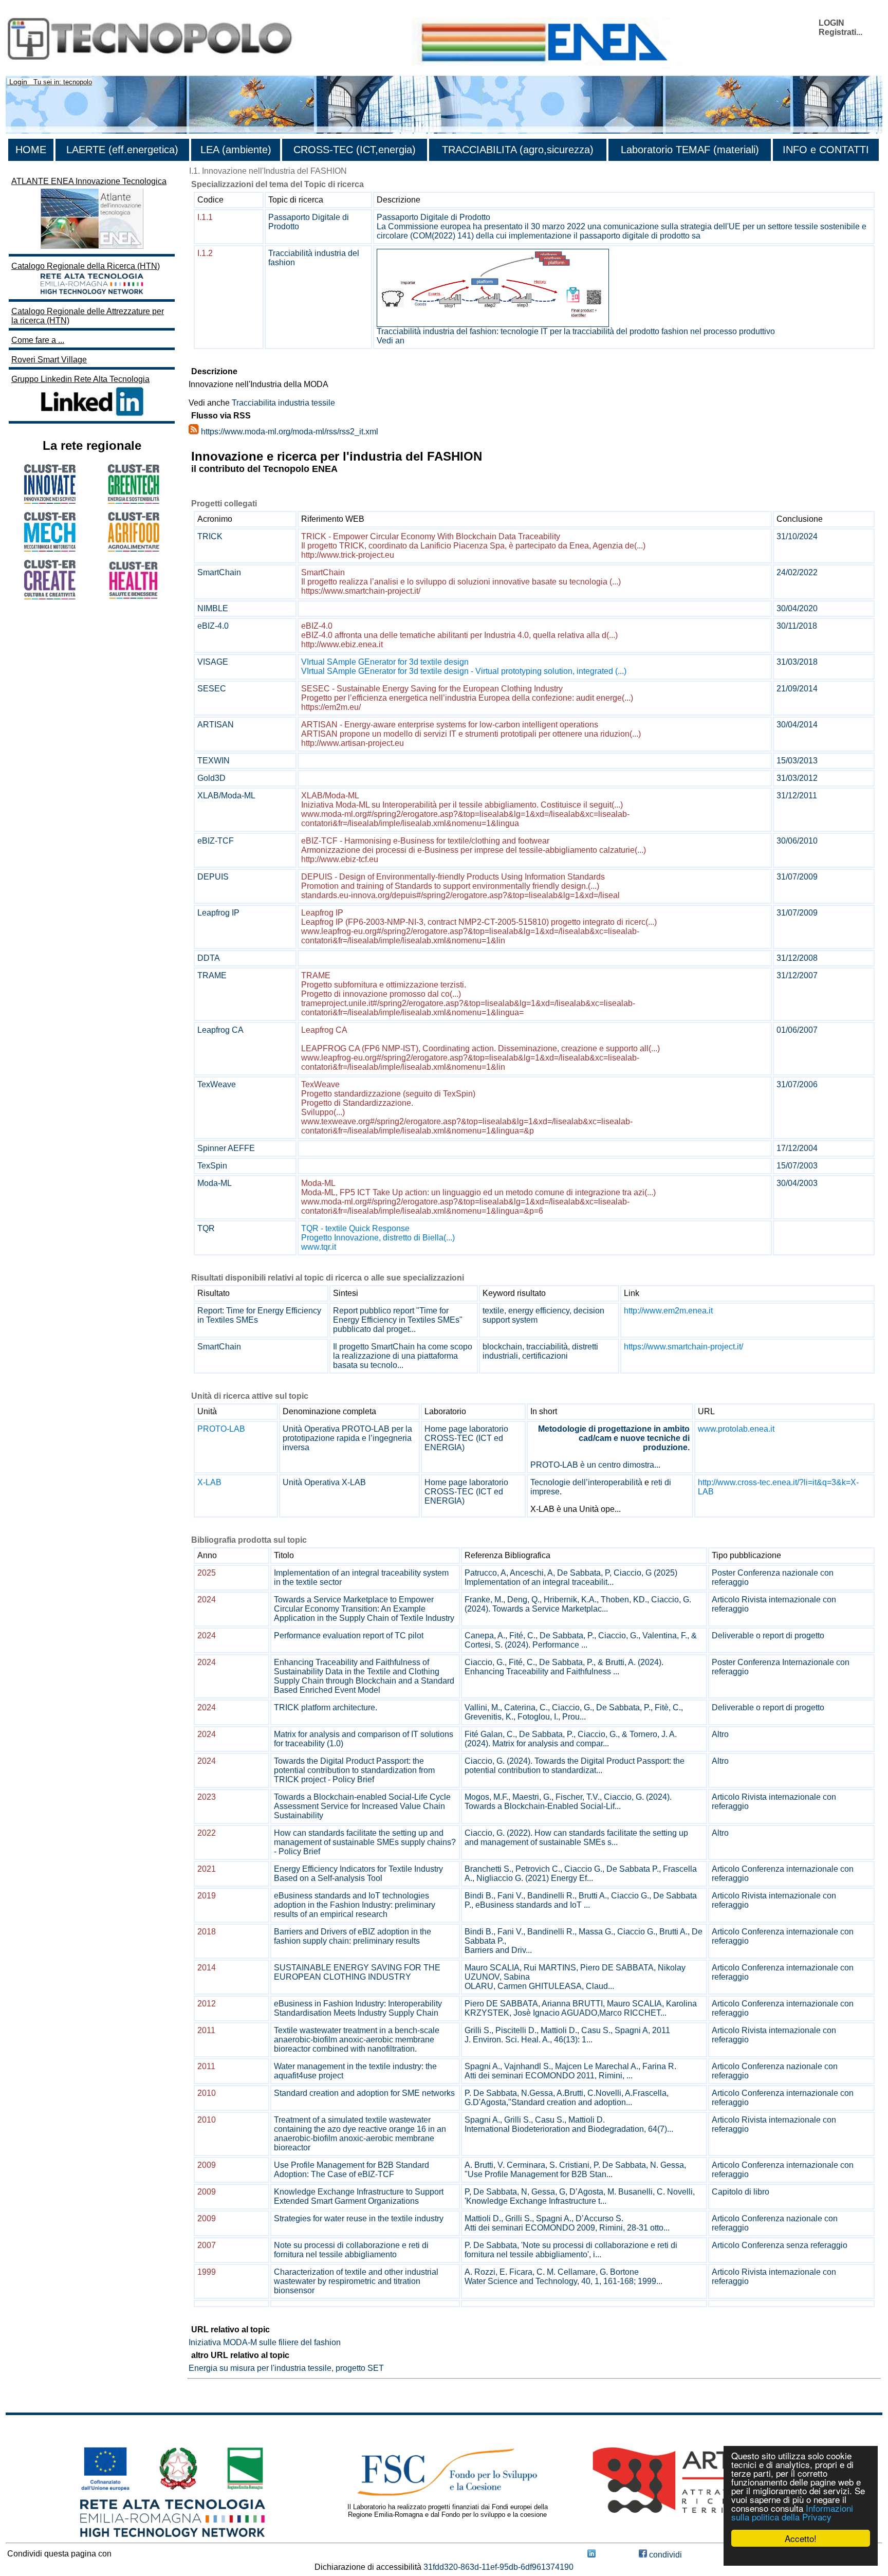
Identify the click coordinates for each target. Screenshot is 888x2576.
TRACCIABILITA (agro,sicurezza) (518, 150)
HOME (31, 150)
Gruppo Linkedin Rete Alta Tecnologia (80, 379)
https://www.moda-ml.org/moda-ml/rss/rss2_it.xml (290, 432)
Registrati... (840, 32)
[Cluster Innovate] (50, 501)
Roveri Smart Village (49, 360)
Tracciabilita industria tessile (283, 403)
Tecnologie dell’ (559, 1482)
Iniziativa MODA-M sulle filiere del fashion (265, 2342)
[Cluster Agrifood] (134, 549)
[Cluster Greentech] (134, 501)
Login (18, 82)
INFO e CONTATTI (826, 150)
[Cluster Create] (50, 597)
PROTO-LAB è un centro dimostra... (595, 1465)
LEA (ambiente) (236, 150)
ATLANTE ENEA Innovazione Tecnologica (89, 181)
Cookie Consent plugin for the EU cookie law (801, 2556)
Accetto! (801, 2538)
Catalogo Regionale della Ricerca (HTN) (86, 266)
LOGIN (831, 23)
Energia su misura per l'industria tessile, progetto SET (286, 2368)
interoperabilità (615, 1482)
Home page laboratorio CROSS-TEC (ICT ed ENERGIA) (466, 1438)
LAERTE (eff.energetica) (122, 150)
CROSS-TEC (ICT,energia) (355, 150)
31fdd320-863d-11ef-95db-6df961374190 (498, 2567)
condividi (664, 2555)
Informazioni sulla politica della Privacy (792, 2512)
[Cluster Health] (134, 597)
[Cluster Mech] (50, 549)
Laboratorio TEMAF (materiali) (690, 150)
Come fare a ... (38, 340)
